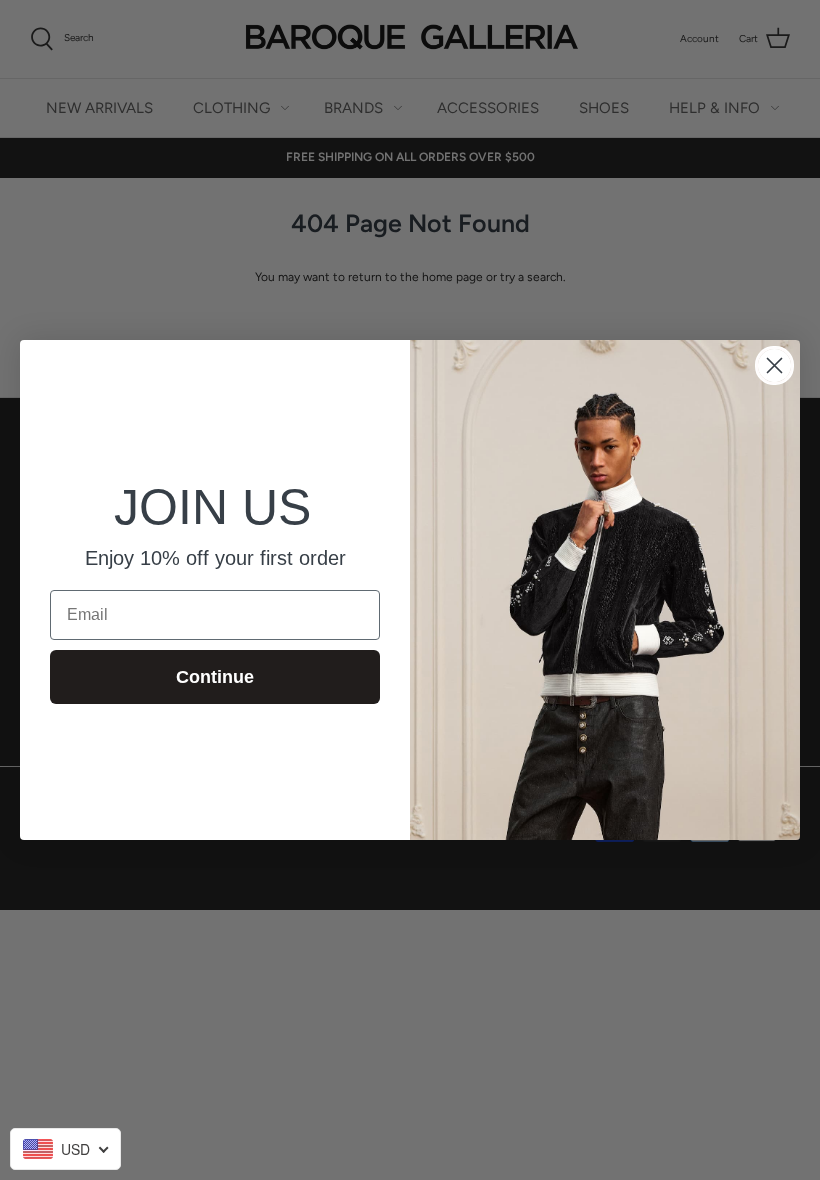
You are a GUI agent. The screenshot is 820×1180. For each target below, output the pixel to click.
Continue (215, 677)
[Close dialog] (774, 365)
